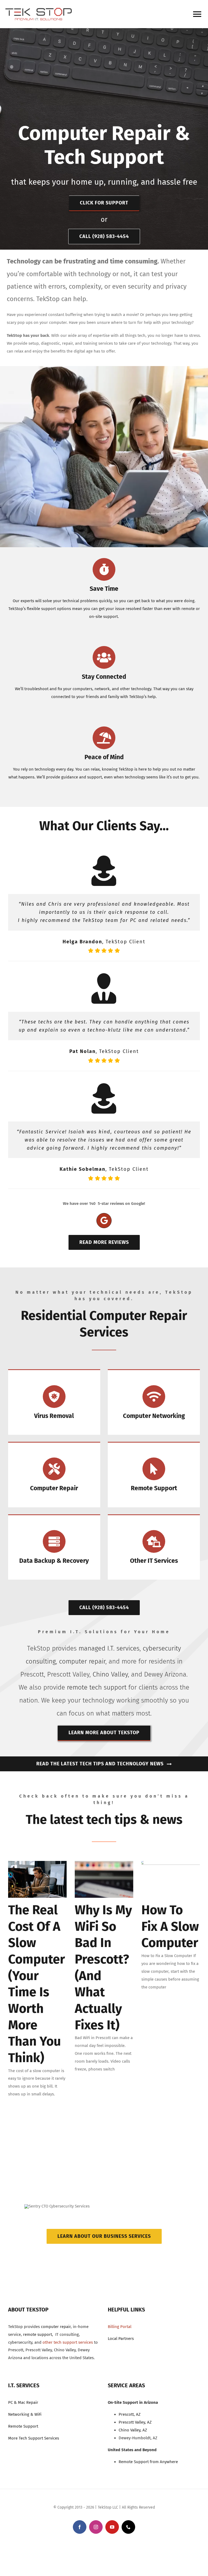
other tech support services (68, 2342)
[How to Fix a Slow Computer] (171, 1879)
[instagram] (96, 2527)
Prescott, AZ (130, 2414)
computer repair (82, 1661)
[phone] (128, 2527)
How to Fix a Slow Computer (170, 1926)
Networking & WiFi (25, 2414)
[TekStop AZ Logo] (39, 10)
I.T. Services (24, 2385)
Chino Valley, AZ (133, 2430)
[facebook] (80, 2527)
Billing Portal (120, 2327)
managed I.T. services (109, 1648)
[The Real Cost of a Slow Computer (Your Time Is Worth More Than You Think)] (37, 1879)
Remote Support (23, 2426)
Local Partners (121, 2339)
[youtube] (112, 2527)
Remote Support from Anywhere (148, 2462)
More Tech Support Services (34, 2438)
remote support (38, 2334)
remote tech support (97, 1687)
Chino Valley (110, 1674)
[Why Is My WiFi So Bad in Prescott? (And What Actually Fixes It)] (104, 1879)
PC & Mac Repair (23, 2402)
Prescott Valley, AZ (135, 2422)
